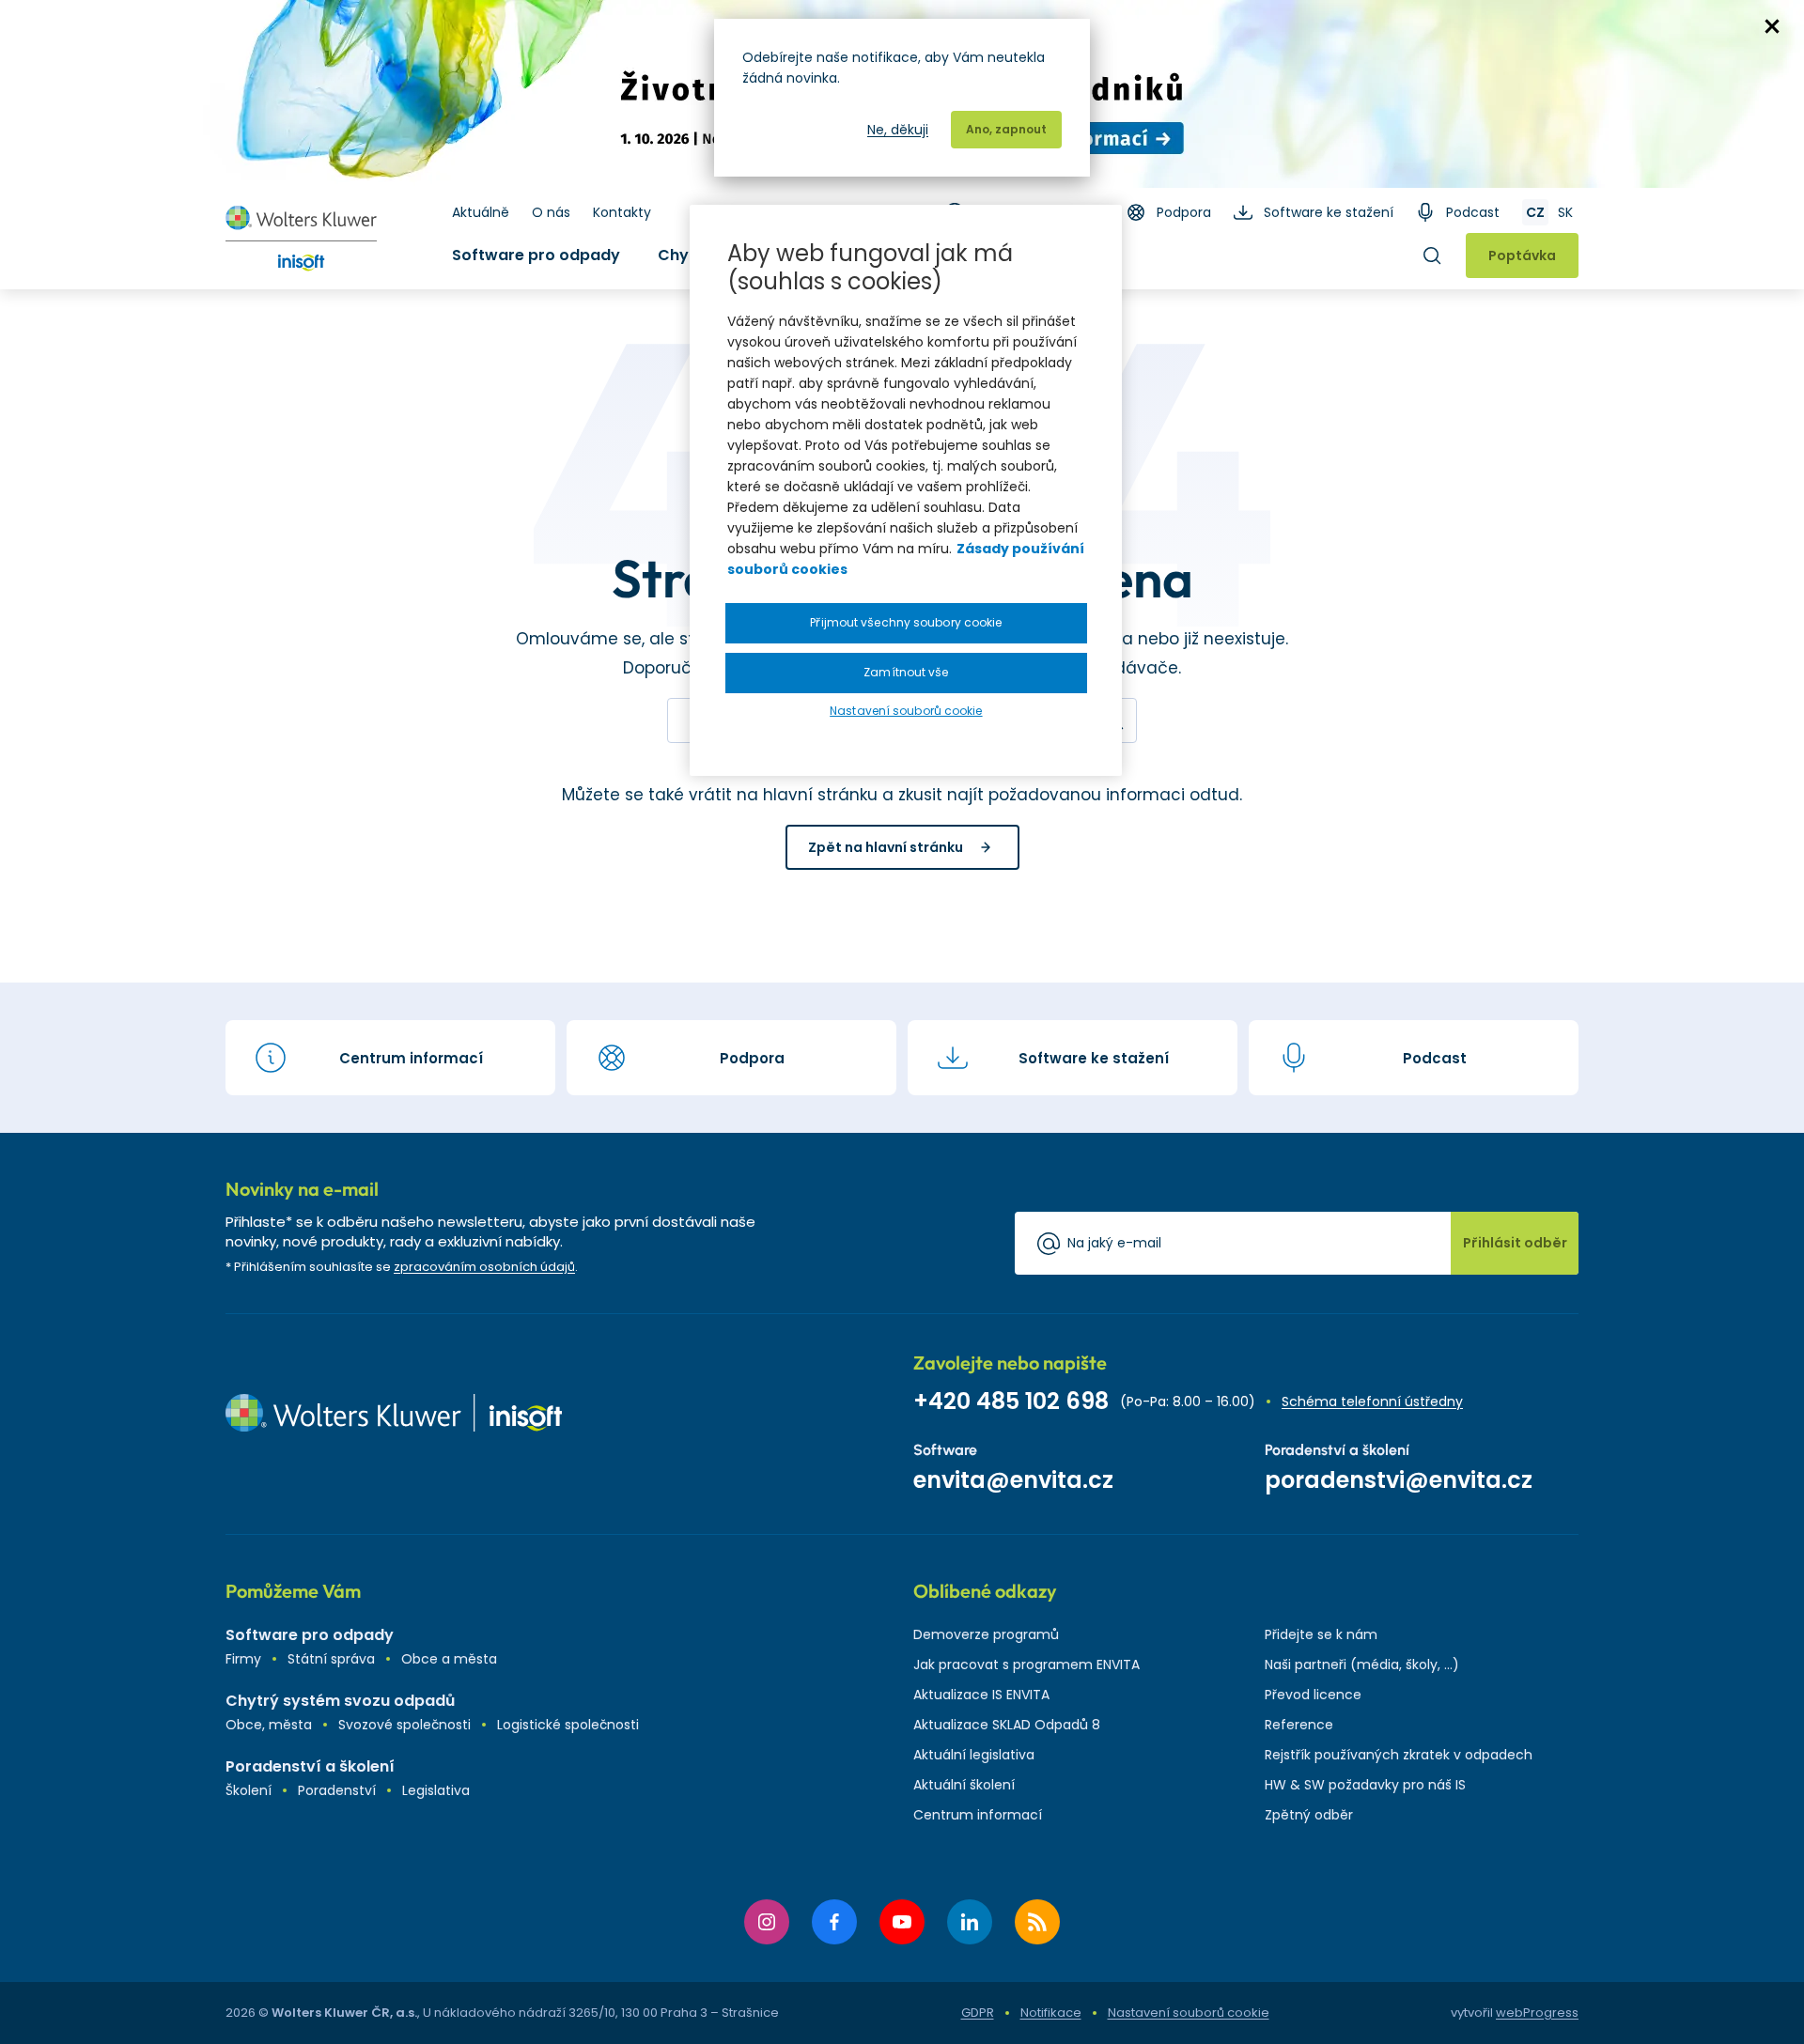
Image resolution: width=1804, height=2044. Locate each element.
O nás (551, 212)
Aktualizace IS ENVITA (981, 1695)
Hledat (1432, 255)
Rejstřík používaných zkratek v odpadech (1399, 1755)
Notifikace (1051, 2013)
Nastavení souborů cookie (1189, 2013)
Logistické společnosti (568, 1725)
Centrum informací (978, 1815)
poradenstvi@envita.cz (1399, 1480)
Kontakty (622, 212)
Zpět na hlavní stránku (886, 847)
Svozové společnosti (404, 1725)
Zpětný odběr (1309, 1815)
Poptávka (1522, 255)
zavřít (1772, 26)
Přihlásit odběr (1515, 1243)
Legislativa (436, 1790)
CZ (1535, 212)
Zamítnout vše (906, 672)
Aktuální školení (964, 1785)
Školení (249, 1790)
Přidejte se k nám (1321, 1634)
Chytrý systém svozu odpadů (340, 1701)
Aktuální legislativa (974, 1755)
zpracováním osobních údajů (484, 1267)
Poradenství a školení (310, 1766)
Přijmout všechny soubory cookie (906, 622)
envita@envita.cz (1013, 1480)
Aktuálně (481, 212)
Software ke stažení (1329, 212)
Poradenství (337, 1790)
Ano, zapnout (1006, 129)
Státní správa (331, 1659)
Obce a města (449, 1659)
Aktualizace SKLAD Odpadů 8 (1007, 1725)
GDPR (978, 2013)
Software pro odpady (536, 255)
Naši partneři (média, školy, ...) (1362, 1665)
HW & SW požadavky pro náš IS (1365, 1785)
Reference (1299, 1725)
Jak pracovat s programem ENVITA (1026, 1665)
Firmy (243, 1659)
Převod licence (1313, 1695)
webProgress (1537, 2013)
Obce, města (269, 1725)
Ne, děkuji (898, 130)
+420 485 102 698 (1011, 1401)
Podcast (1473, 212)
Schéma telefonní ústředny (1372, 1401)
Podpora (1184, 212)
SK (1565, 212)
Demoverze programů (986, 1634)
